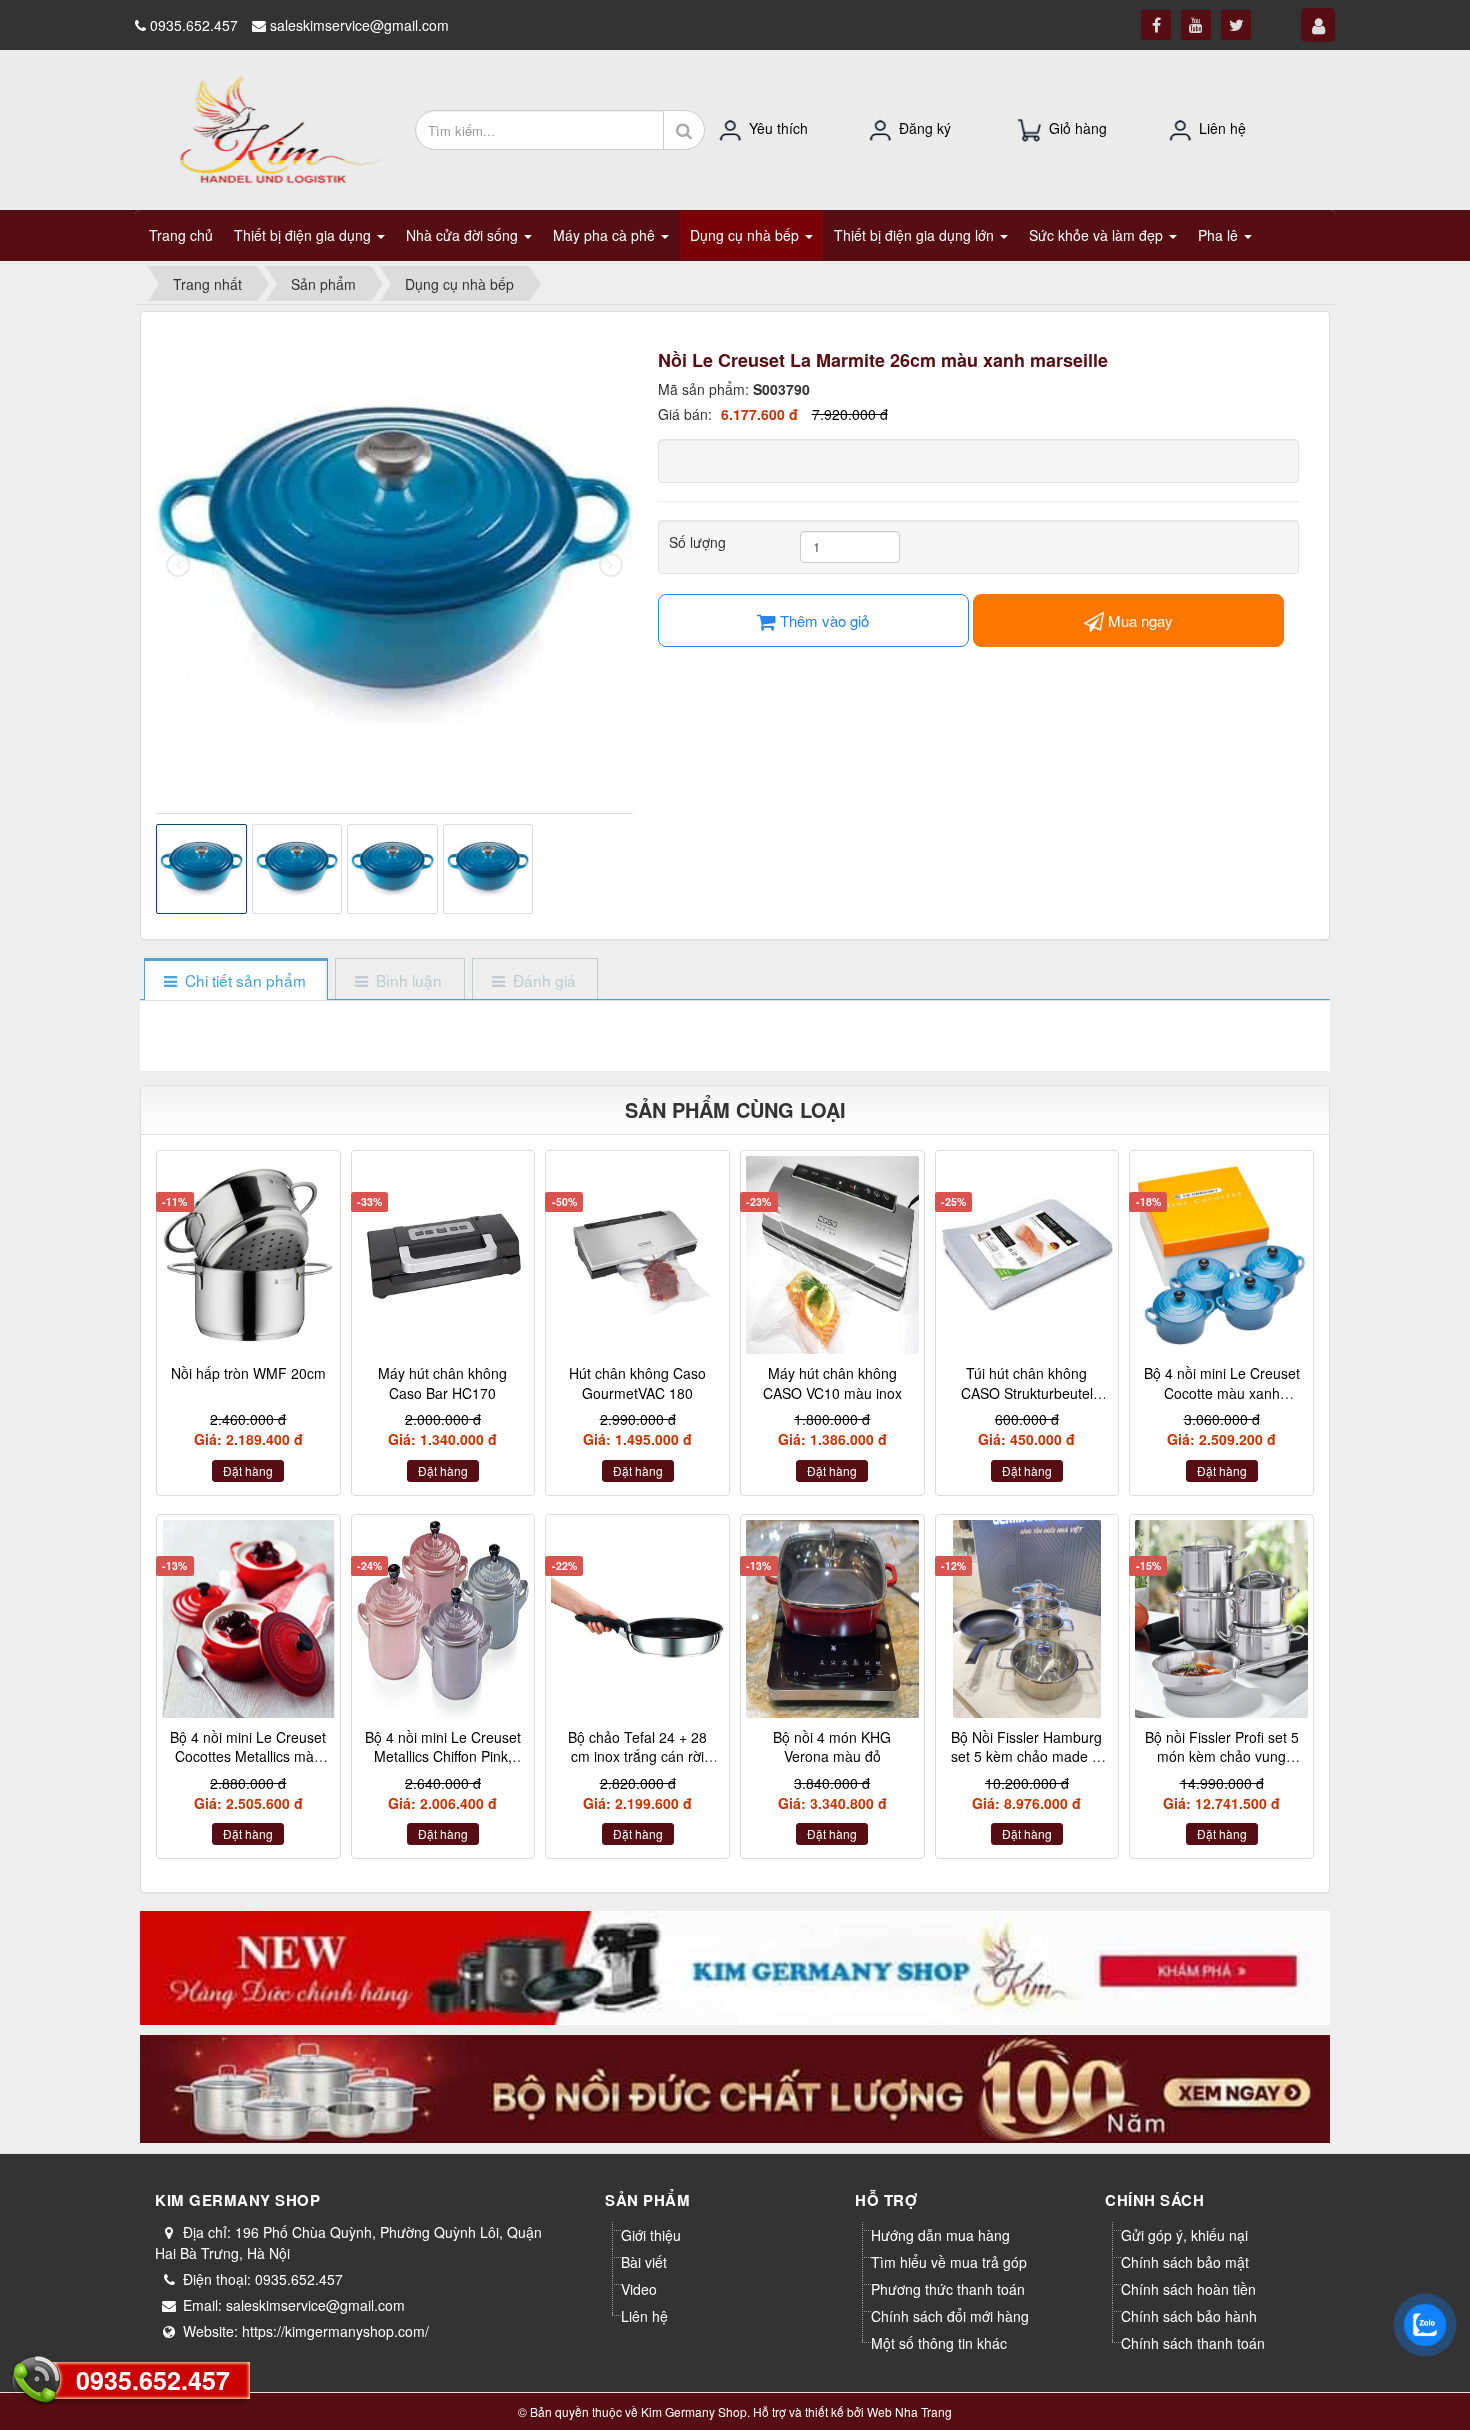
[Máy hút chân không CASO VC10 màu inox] (832, 1255)
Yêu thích (778, 128)
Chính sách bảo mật (1185, 2262)
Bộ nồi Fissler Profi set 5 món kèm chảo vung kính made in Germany (1222, 1756)
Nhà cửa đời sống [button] (464, 235)
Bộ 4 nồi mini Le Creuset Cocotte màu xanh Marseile (1222, 1392)
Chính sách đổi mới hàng (950, 2316)
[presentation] (178, 565)
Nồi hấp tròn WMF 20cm (248, 1373)
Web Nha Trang (909, 2411)
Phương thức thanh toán (948, 2289)
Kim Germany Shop (694, 2411)
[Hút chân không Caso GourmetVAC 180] (637, 1255)
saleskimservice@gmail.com (359, 25)
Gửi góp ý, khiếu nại (1184, 2235)
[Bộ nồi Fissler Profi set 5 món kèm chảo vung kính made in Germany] (1221, 1619)
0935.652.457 (153, 2380)
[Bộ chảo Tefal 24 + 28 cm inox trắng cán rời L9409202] (637, 1619)
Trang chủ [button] (181, 235)
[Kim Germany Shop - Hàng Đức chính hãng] (267, 128)
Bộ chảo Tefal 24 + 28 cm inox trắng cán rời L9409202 (637, 1756)
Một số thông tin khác (939, 2343)
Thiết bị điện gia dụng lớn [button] (916, 235)
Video (639, 2289)
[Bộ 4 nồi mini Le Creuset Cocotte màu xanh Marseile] (1221, 1255)
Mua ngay (1138, 620)
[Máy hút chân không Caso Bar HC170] (443, 1255)
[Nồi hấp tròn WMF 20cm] (248, 1255)
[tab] (235, 980)
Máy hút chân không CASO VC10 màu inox (832, 1383)
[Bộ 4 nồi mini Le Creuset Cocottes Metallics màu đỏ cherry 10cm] (248, 1619)
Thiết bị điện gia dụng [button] (304, 235)
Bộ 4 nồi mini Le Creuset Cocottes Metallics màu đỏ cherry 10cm (248, 1756)
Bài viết (644, 2262)
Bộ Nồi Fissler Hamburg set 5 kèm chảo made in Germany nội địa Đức (1027, 1756)
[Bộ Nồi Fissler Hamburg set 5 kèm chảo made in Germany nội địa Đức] (1027, 1619)
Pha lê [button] (1220, 235)
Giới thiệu (651, 2235)
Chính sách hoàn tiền (1188, 2289)
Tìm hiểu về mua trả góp (949, 2262)
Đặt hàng (248, 1470)
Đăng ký (925, 128)
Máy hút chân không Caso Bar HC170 (442, 1383)
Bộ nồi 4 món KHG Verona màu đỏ (832, 1747)
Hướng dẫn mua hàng (940, 2235)
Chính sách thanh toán (1193, 2343)
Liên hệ (1222, 128)
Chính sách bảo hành (1189, 2316)
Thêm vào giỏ (822, 620)
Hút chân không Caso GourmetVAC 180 (637, 1383)
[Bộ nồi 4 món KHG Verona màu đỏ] (832, 1619)
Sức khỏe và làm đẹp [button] (1098, 235)
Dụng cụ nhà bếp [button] (746, 235)
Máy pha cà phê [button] (606, 235)
